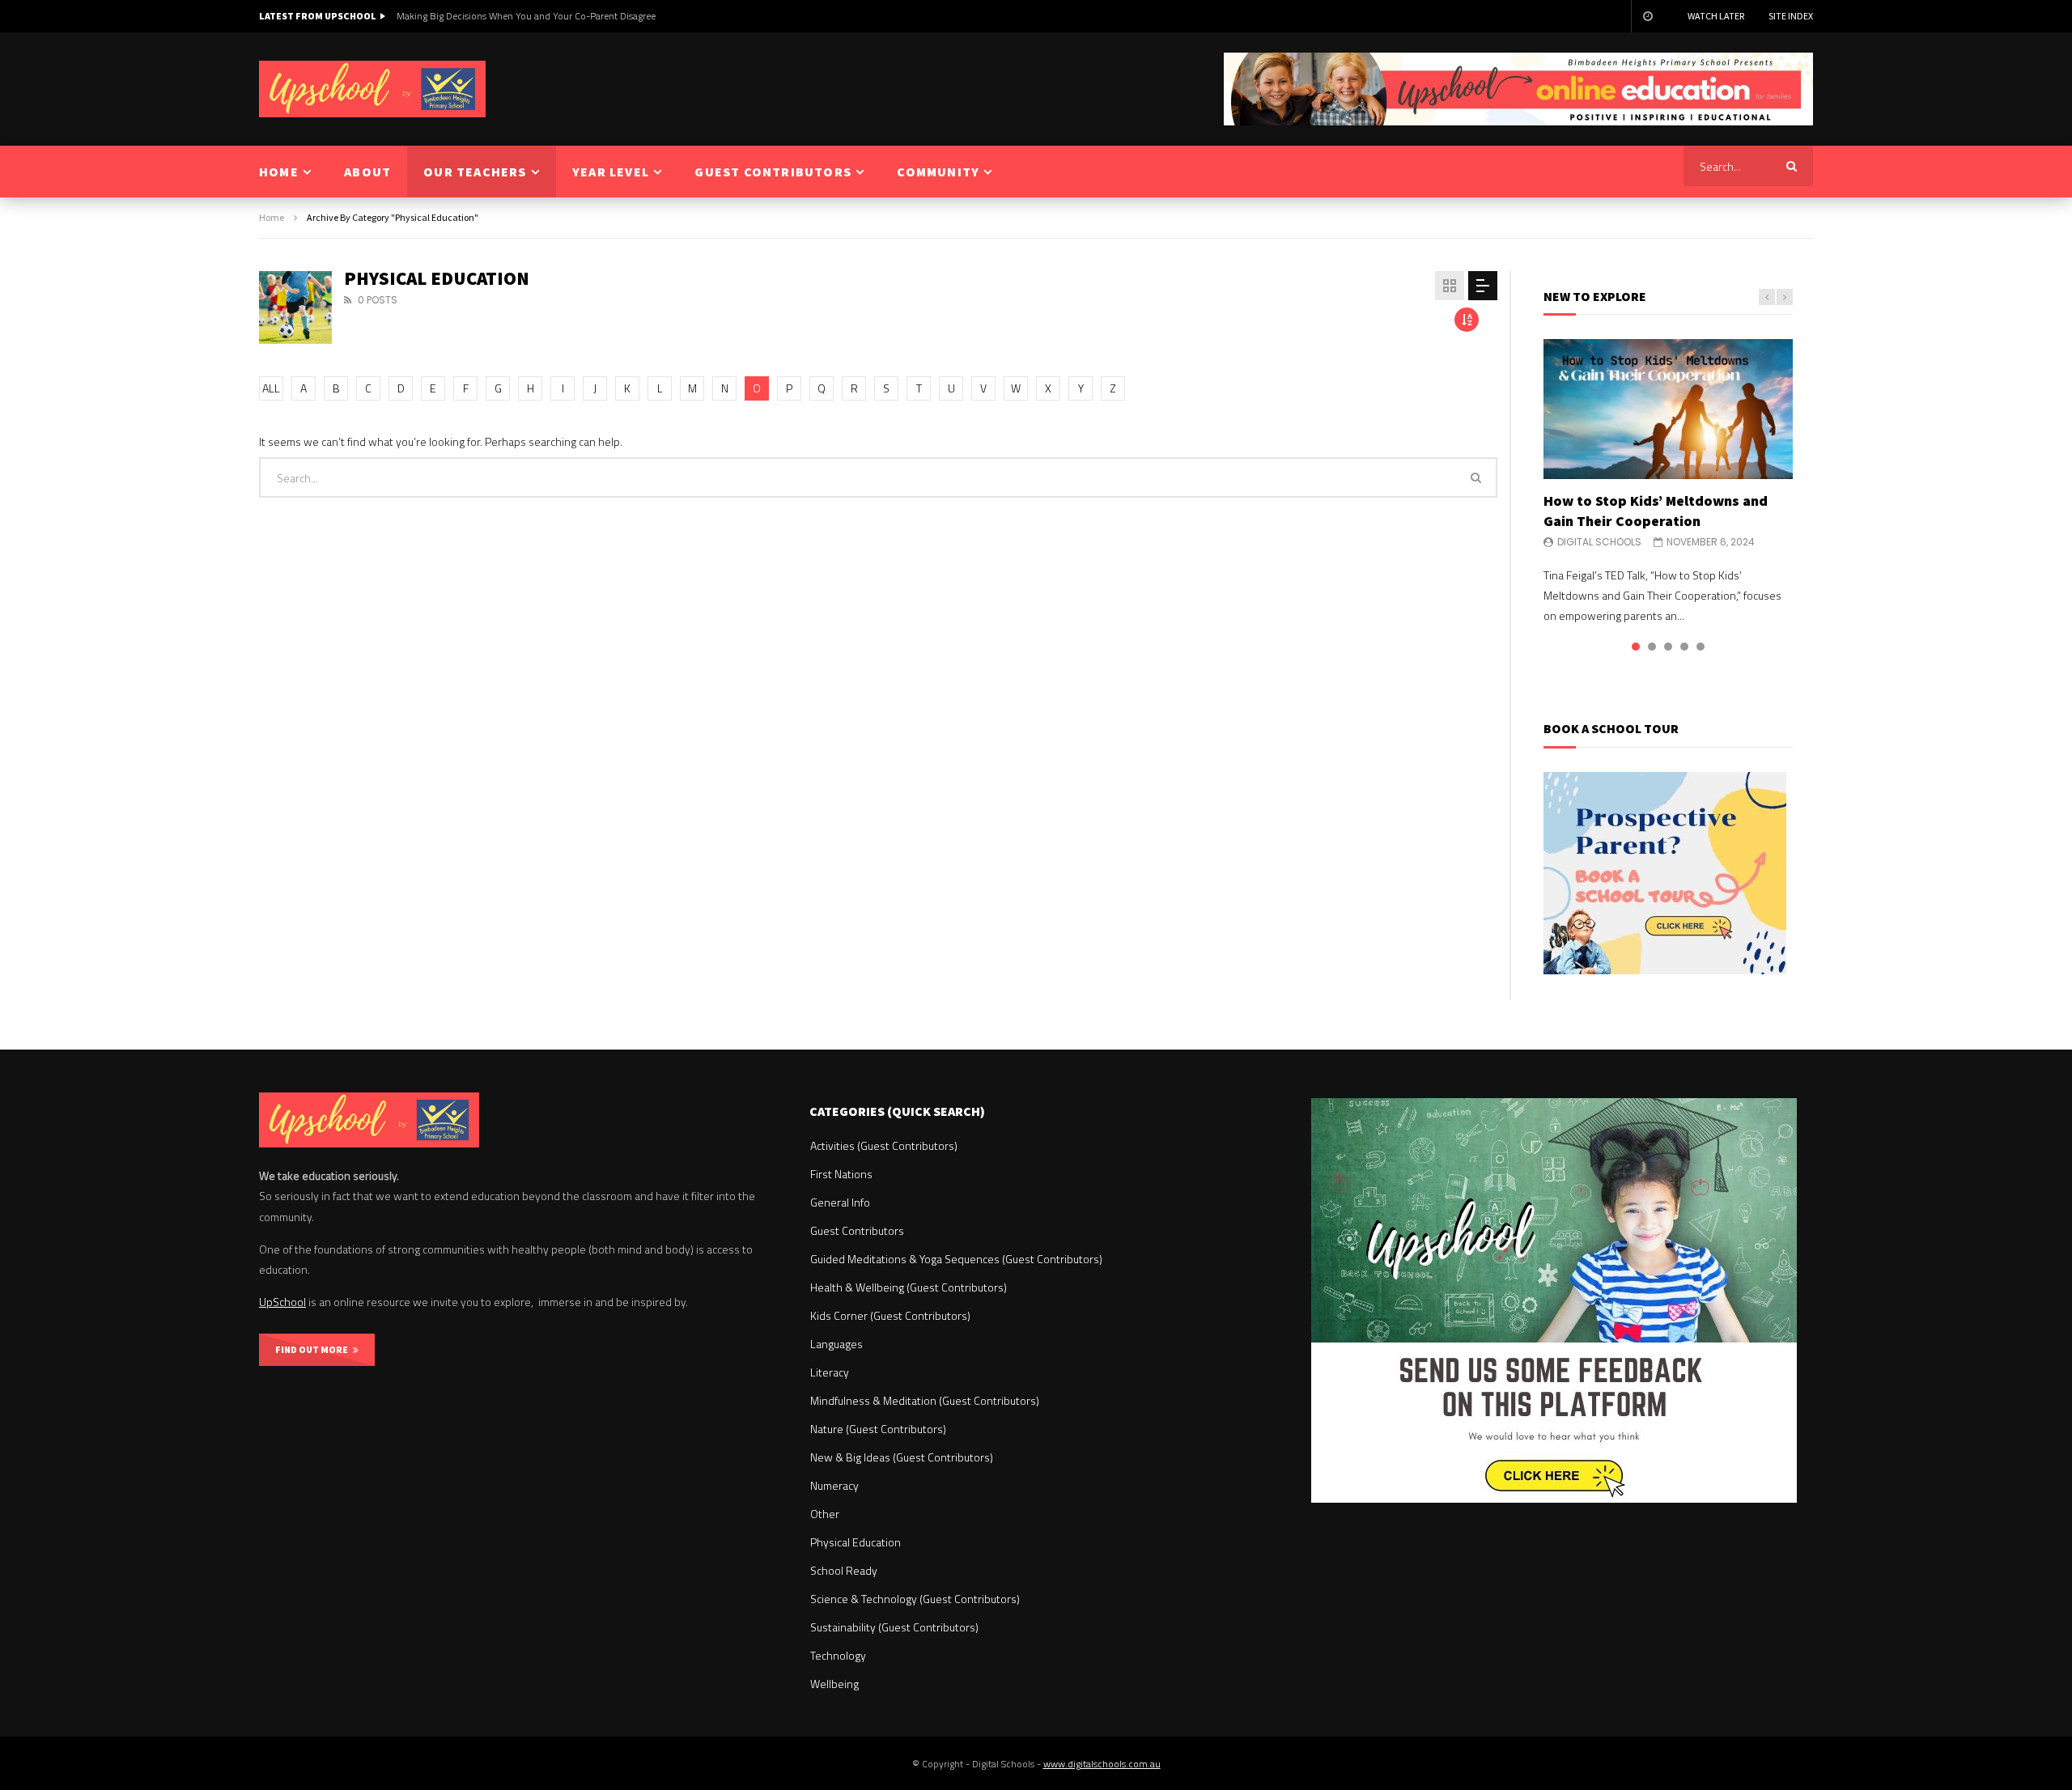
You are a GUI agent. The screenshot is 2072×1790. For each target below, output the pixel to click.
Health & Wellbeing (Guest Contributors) (909, 1287)
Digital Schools (1599, 542)
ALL (271, 388)
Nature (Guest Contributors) (878, 1429)
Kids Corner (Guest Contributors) (890, 1315)
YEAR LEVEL (611, 172)
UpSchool (282, 1302)
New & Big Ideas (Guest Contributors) (902, 1457)
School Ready (844, 1570)
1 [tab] (1636, 647)
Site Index (1791, 16)
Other (825, 1514)
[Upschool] (372, 89)
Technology (838, 1655)
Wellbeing (834, 1684)
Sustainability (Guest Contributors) (894, 1627)
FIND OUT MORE (314, 1349)
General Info (840, 1202)
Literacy (830, 1372)
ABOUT (367, 172)
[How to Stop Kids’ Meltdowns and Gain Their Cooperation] (1668, 409)
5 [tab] (1700, 647)
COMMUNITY (938, 172)
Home (272, 217)
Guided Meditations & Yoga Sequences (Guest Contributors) (956, 1259)
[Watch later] (1647, 16)
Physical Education (856, 1542)
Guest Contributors (857, 1230)
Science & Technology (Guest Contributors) (915, 1599)
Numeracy (834, 1485)
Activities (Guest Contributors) (884, 1145)
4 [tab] (1684, 647)
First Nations (841, 1174)
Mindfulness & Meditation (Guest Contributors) (925, 1400)
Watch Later (1716, 16)
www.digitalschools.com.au (1102, 1764)
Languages (836, 1344)
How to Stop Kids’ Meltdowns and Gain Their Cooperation (1656, 510)
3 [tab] (1668, 647)
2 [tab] (1652, 647)
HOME (279, 172)
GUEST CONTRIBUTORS (773, 172)
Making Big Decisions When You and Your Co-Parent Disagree (526, 16)
